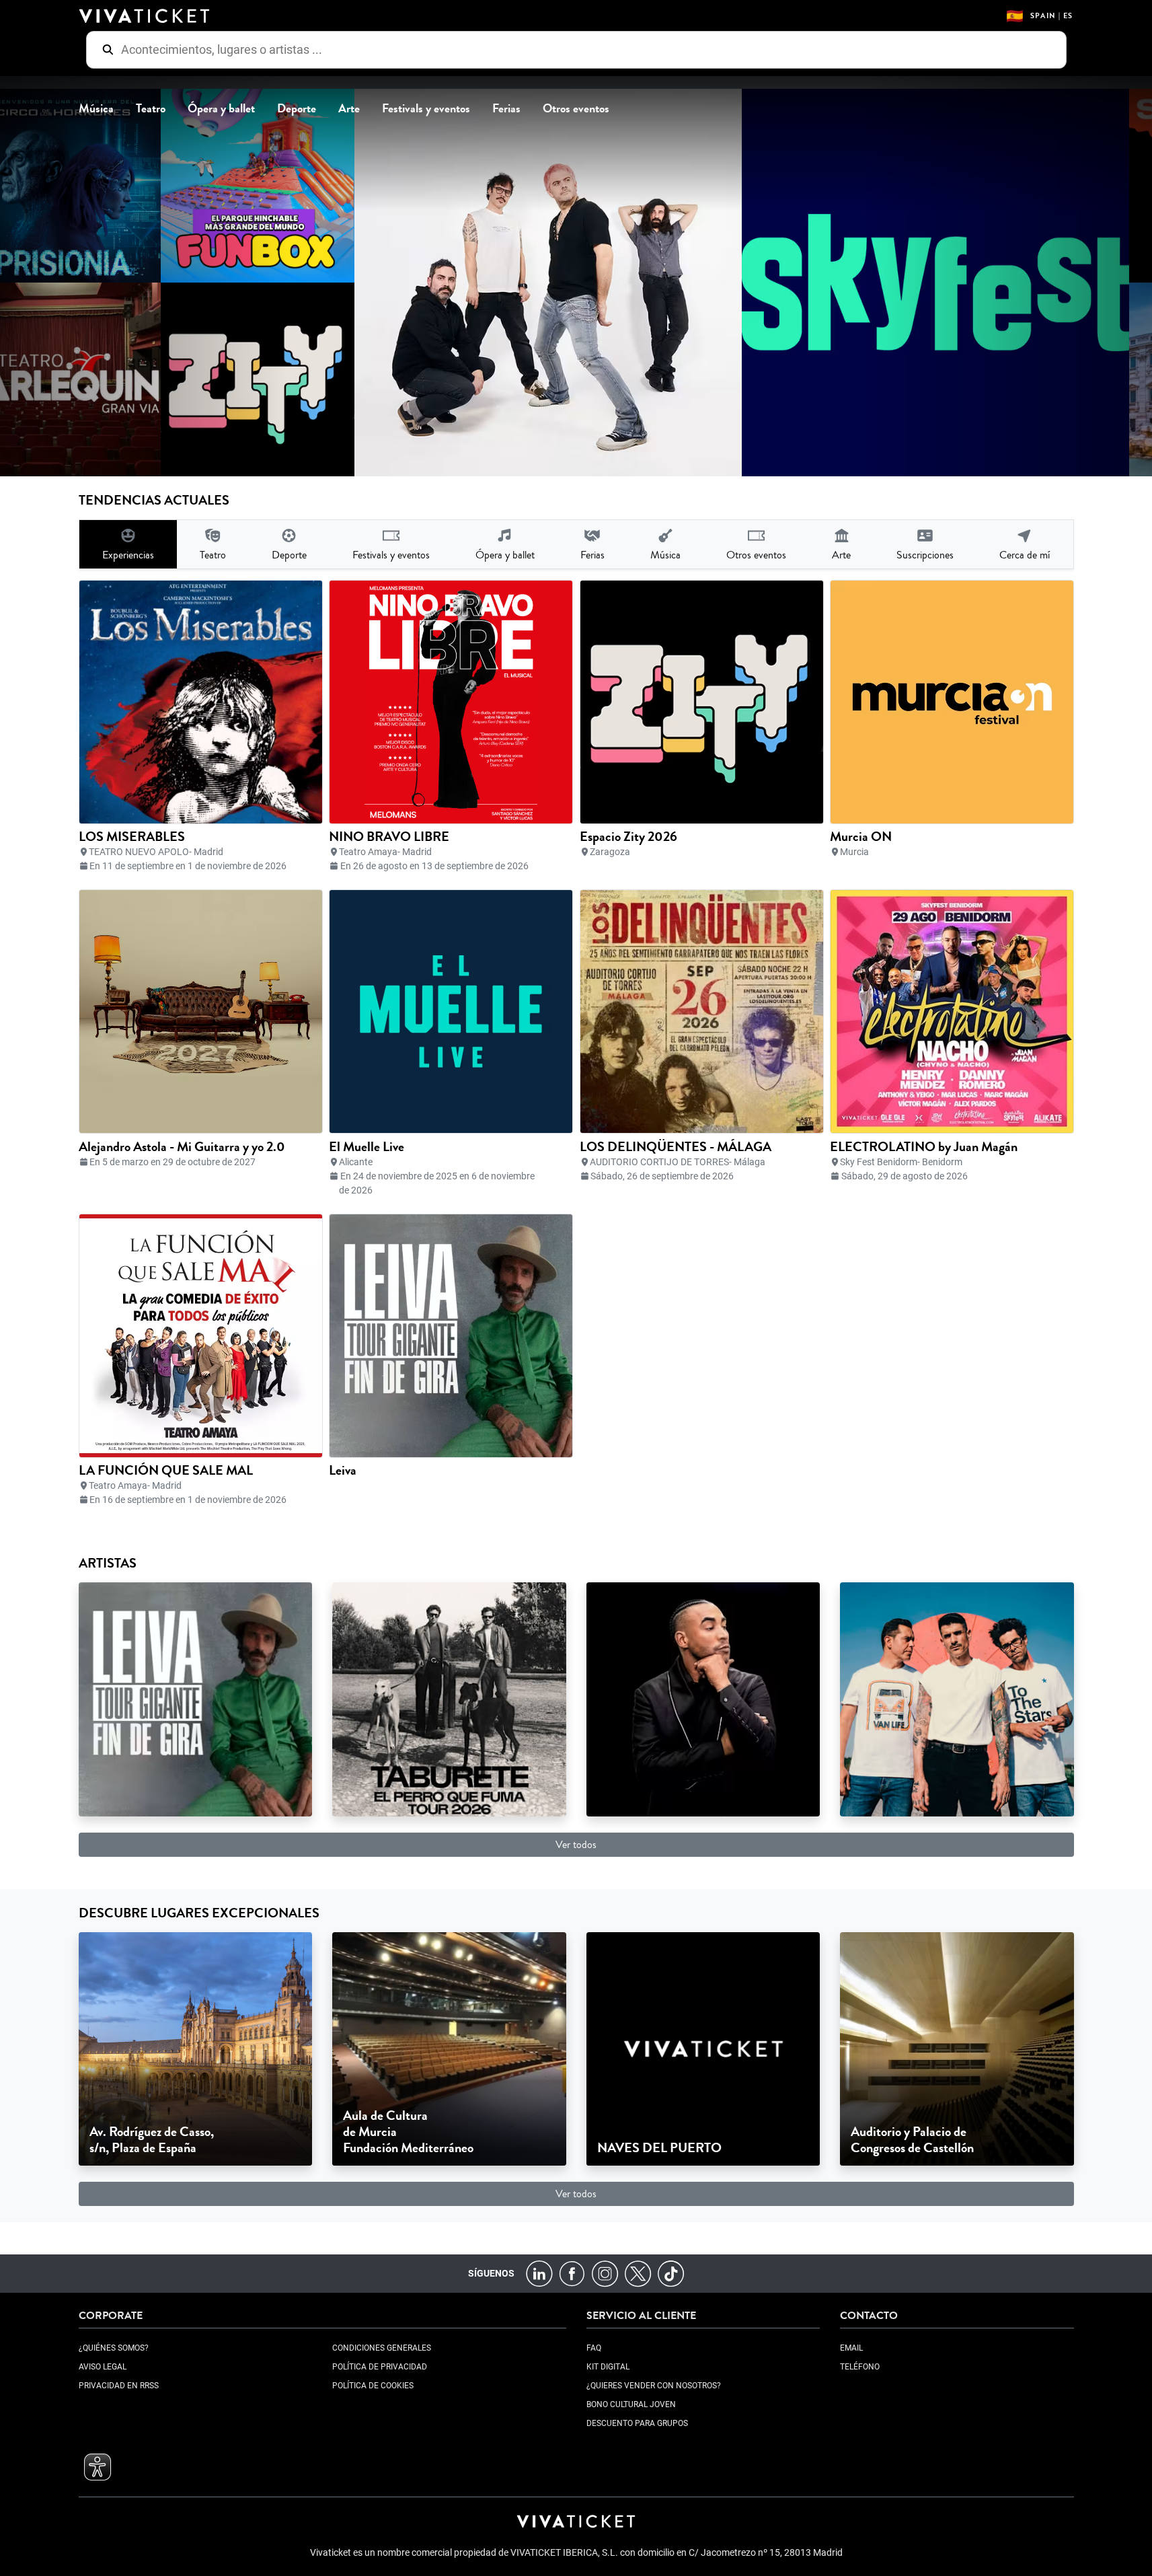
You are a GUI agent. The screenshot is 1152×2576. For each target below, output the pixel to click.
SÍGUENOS (491, 2273)
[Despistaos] (529, 283)
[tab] (128, 544)
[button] (98, 2467)
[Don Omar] (703, 1698)
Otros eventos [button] (576, 109)
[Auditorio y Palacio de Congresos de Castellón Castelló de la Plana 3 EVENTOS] (957, 2048)
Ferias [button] (506, 109)
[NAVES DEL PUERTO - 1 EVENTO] (703, 2048)
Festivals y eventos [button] (426, 109)
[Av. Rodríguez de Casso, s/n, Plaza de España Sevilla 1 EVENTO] (196, 2048)
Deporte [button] (297, 109)
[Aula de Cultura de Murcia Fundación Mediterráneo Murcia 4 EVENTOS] (449, 2048)
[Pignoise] (957, 1698)
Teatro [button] (151, 109)
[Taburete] (449, 1698)
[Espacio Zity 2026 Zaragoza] (238, 379)
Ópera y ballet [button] (221, 109)
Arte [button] (349, 109)
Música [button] (96, 109)
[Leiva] (196, 1698)
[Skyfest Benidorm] (916, 283)
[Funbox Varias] (238, 186)
